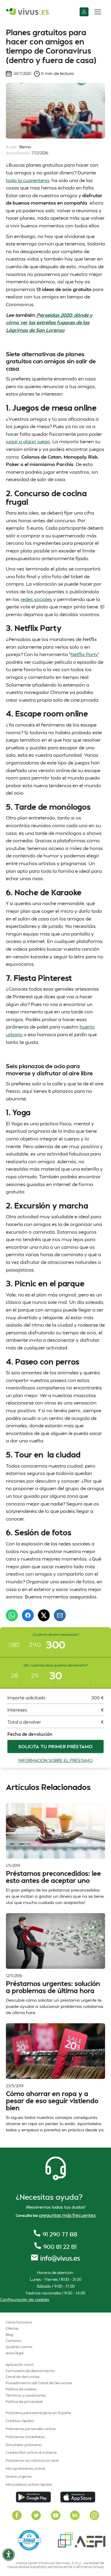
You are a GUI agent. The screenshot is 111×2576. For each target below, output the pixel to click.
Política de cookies (21, 2389)
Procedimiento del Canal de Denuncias (39, 2383)
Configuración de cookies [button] (25, 2299)
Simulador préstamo (24, 2445)
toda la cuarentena (28, 180)
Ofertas (12, 2328)
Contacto (13, 2340)
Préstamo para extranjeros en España (38, 2413)
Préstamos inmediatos (25, 2437)
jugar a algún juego (28, 441)
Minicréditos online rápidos (29, 2484)
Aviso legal (15, 2353)
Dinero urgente (19, 2476)
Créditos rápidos (20, 2421)
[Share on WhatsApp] (12, 1615)
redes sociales (36, 599)
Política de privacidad (24, 2401)
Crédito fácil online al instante (31, 2452)
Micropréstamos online (25, 2468)
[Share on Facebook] (28, 1615)
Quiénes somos (19, 2347)
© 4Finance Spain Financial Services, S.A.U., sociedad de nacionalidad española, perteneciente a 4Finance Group (56, 2565)
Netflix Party (84, 654)
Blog (9, 2335)
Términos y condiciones (26, 2395)
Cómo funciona (19, 2322)
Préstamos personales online (31, 2429)
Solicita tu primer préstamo (55, 1746)
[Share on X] (44, 1615)
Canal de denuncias (23, 2377)
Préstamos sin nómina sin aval (32, 2460)
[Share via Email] (60, 1615)
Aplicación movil (20, 2364)
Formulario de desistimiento (30, 2371)
